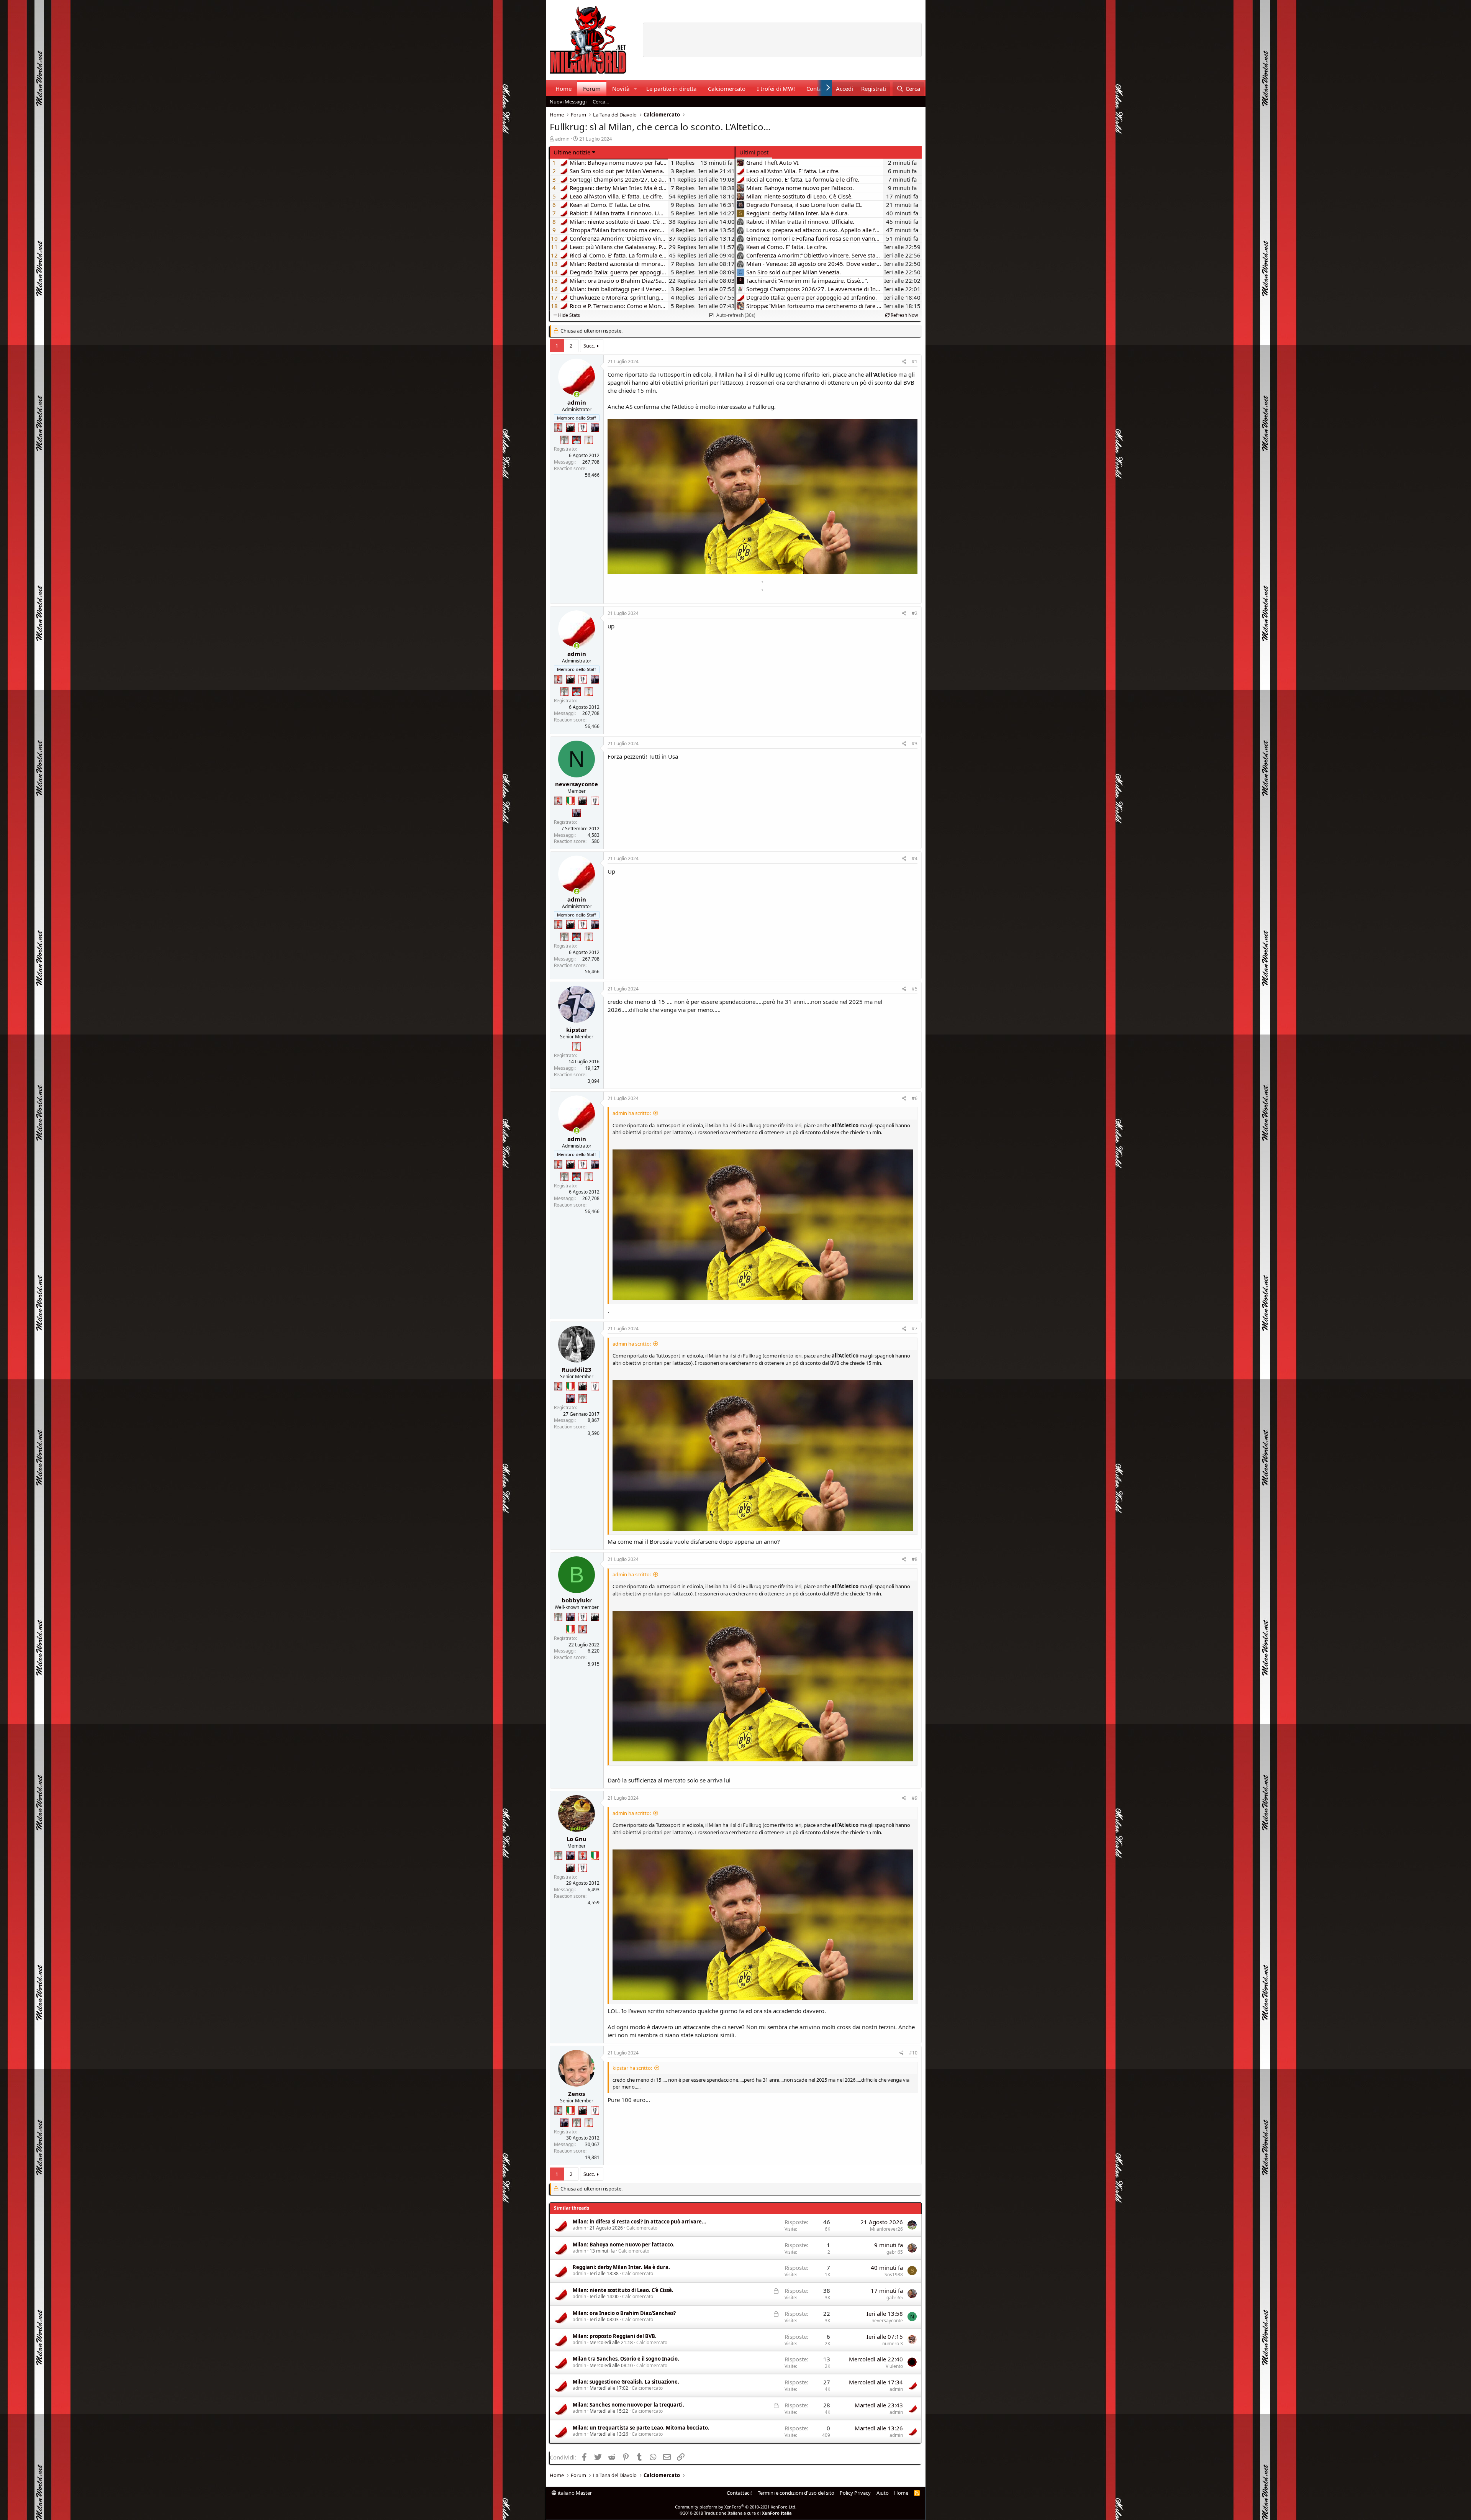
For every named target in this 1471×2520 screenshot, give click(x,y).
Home (564, 89)
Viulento (894, 2366)
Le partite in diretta (671, 89)
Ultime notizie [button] (572, 152)
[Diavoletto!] (558, 428)
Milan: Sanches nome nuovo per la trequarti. (628, 2405)
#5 (915, 989)
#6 (915, 1098)
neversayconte (577, 784)
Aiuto (883, 2493)
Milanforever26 (886, 2229)
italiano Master (574, 2493)
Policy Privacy (855, 2493)
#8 (915, 1559)
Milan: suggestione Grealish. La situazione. (626, 2382)
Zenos (577, 2094)
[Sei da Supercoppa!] (564, 440)
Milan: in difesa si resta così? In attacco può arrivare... (640, 2222)
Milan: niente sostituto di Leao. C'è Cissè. (623, 2290)
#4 (915, 858)
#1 (915, 362)
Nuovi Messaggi (568, 102)
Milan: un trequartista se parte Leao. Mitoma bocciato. (641, 2428)
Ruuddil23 (577, 1369)
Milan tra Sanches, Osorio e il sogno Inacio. (626, 2359)
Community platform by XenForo (736, 2507)
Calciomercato (727, 89)
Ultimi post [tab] (754, 152)
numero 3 (893, 2344)
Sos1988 (894, 2275)
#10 (913, 2053)
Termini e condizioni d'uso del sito (796, 2493)
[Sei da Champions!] (583, 428)
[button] (635, 89)
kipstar (577, 1030)
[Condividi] (904, 362)
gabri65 (895, 2252)
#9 (915, 1798)
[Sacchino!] (577, 440)
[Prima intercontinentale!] (589, 440)
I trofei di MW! (776, 89)
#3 (915, 744)
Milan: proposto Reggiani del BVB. (615, 2336)
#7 (915, 1329)
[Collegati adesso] (577, 394)
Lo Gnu (577, 1839)
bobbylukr (577, 1600)
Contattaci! (739, 2493)
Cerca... (601, 102)
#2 (915, 613)
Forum (592, 89)
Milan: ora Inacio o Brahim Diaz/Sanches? (624, 2313)
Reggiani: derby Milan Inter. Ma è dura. (621, 2267)
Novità (621, 89)
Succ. (589, 346)
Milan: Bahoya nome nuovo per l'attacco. (624, 2245)
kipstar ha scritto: (632, 2068)
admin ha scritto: (632, 1113)
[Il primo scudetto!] (570, 801)
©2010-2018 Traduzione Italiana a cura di (736, 2513)
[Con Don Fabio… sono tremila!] (595, 428)
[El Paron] (570, 428)
